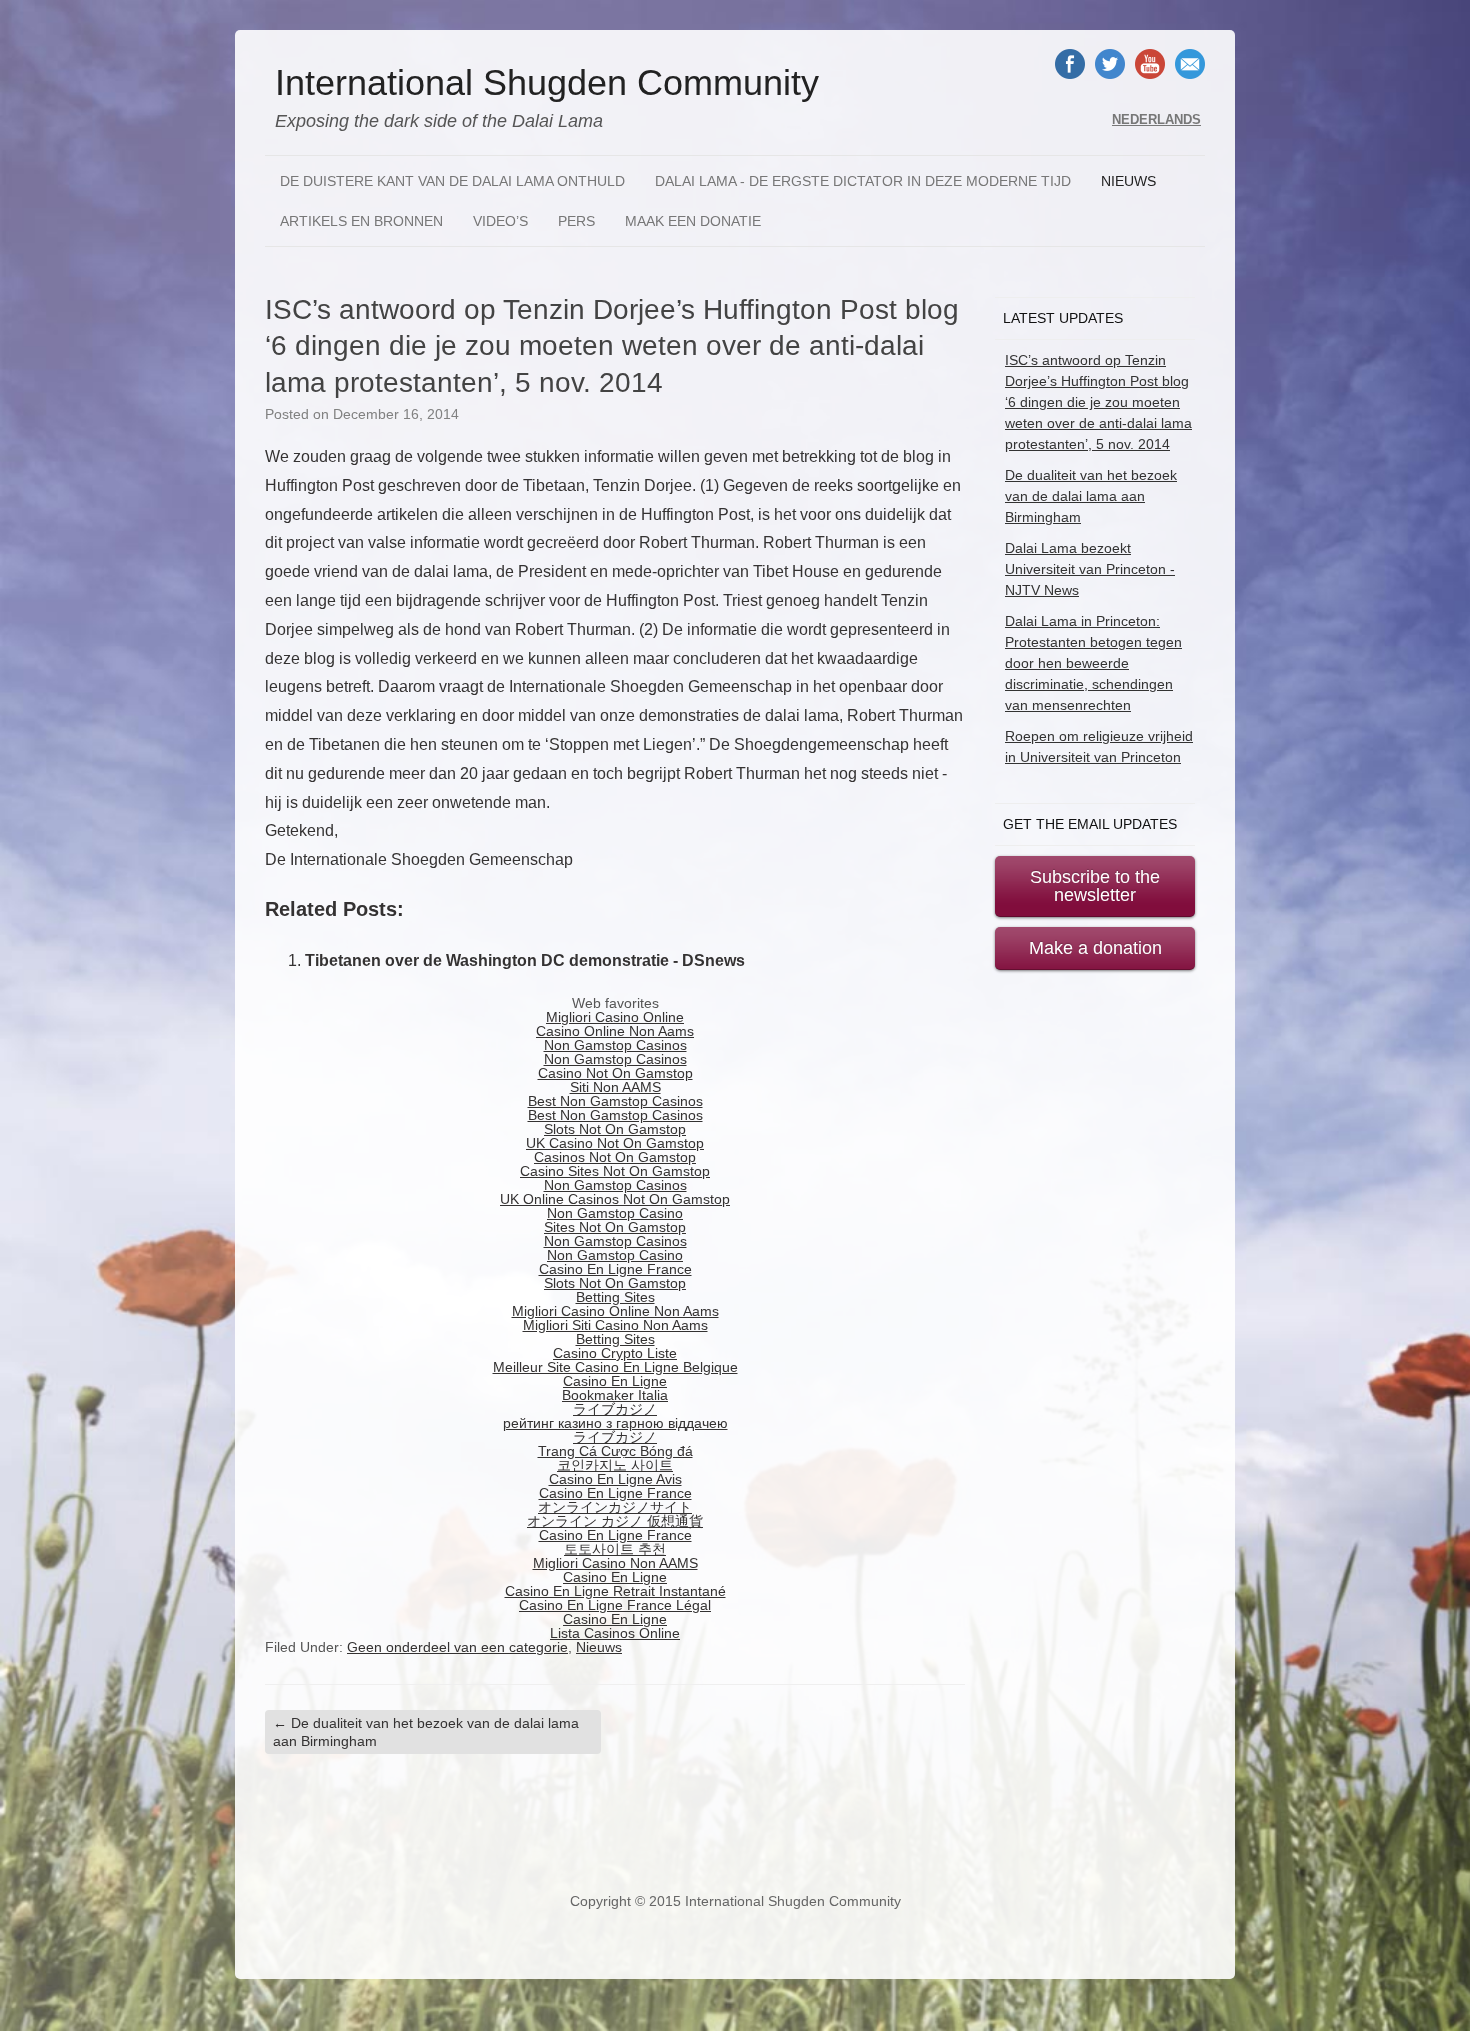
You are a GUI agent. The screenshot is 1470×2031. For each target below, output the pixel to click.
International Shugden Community (547, 83)
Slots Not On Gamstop (615, 1129)
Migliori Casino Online (615, 1017)
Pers (576, 221)
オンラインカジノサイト (615, 1507)
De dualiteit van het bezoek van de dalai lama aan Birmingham (426, 1732)
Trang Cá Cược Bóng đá (615, 1451)
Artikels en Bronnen (361, 221)
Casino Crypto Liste (615, 1353)
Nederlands (1156, 120)
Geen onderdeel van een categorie (457, 1647)
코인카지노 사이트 (615, 1465)
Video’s (500, 221)
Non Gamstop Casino (615, 1213)
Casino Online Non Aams (615, 1031)
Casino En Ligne (615, 1381)
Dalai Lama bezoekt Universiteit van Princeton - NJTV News (1090, 569)
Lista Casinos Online (615, 1633)
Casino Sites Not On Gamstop (615, 1171)
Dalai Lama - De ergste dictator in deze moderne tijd (863, 181)
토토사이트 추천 (615, 1549)
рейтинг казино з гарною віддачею (615, 1423)
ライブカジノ (615, 1409)
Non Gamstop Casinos (615, 1045)
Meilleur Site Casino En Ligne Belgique (615, 1367)
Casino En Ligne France (615, 1269)
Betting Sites (615, 1297)
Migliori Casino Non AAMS (615, 1563)
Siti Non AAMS (615, 1087)
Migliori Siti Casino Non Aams (615, 1325)
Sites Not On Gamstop (615, 1227)
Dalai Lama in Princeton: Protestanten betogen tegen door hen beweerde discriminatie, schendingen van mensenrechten (1093, 663)
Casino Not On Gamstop (615, 1073)
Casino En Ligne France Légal (615, 1605)
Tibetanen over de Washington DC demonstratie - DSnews (525, 960)
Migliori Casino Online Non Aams (615, 1311)
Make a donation (1095, 948)
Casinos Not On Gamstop (615, 1157)
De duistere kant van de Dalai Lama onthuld (452, 181)
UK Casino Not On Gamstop (615, 1143)
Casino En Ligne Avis (615, 1479)
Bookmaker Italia (615, 1395)
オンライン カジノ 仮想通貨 (615, 1521)
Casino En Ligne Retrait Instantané (615, 1591)
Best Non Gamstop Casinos (615, 1101)
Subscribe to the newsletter (1095, 886)
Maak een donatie (693, 221)
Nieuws (1128, 181)
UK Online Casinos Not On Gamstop (615, 1199)
